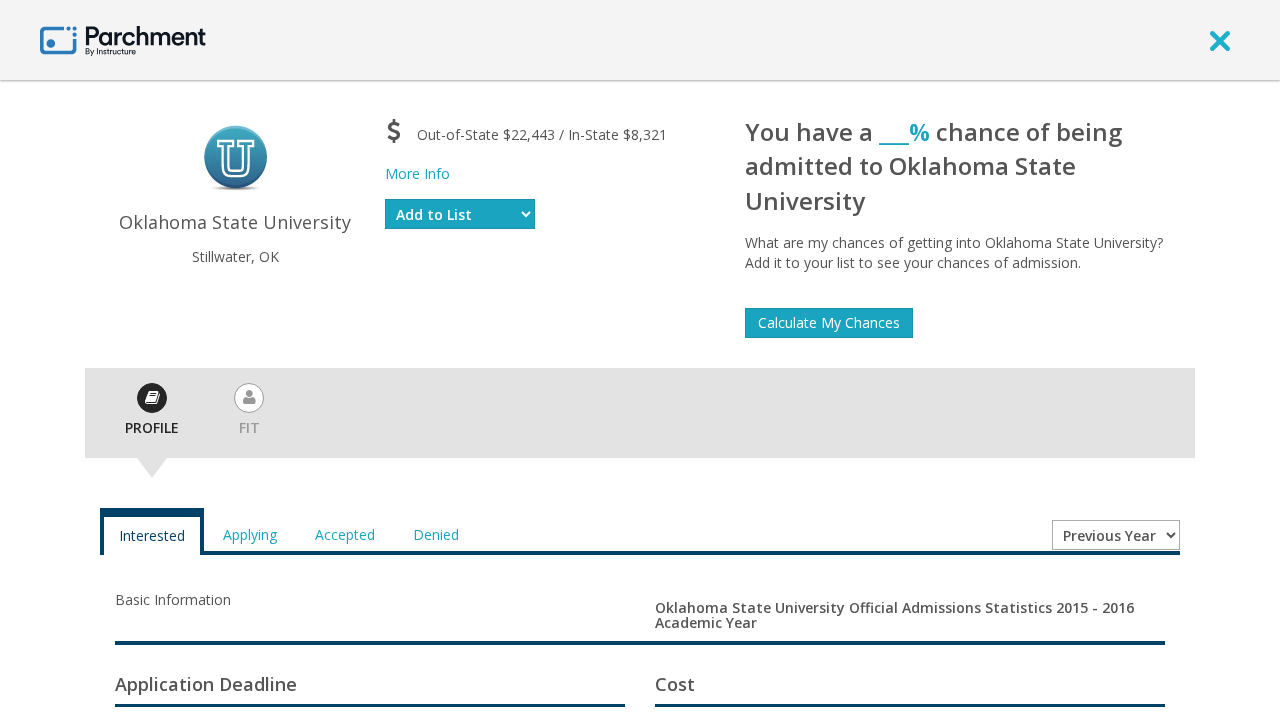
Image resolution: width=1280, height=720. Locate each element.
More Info (417, 173)
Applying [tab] (250, 534)
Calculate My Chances (829, 322)
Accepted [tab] (345, 534)
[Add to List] (460, 214)
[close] (1220, 40)
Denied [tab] (436, 534)
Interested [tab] (152, 535)
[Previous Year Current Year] (1116, 535)
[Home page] (123, 39)
